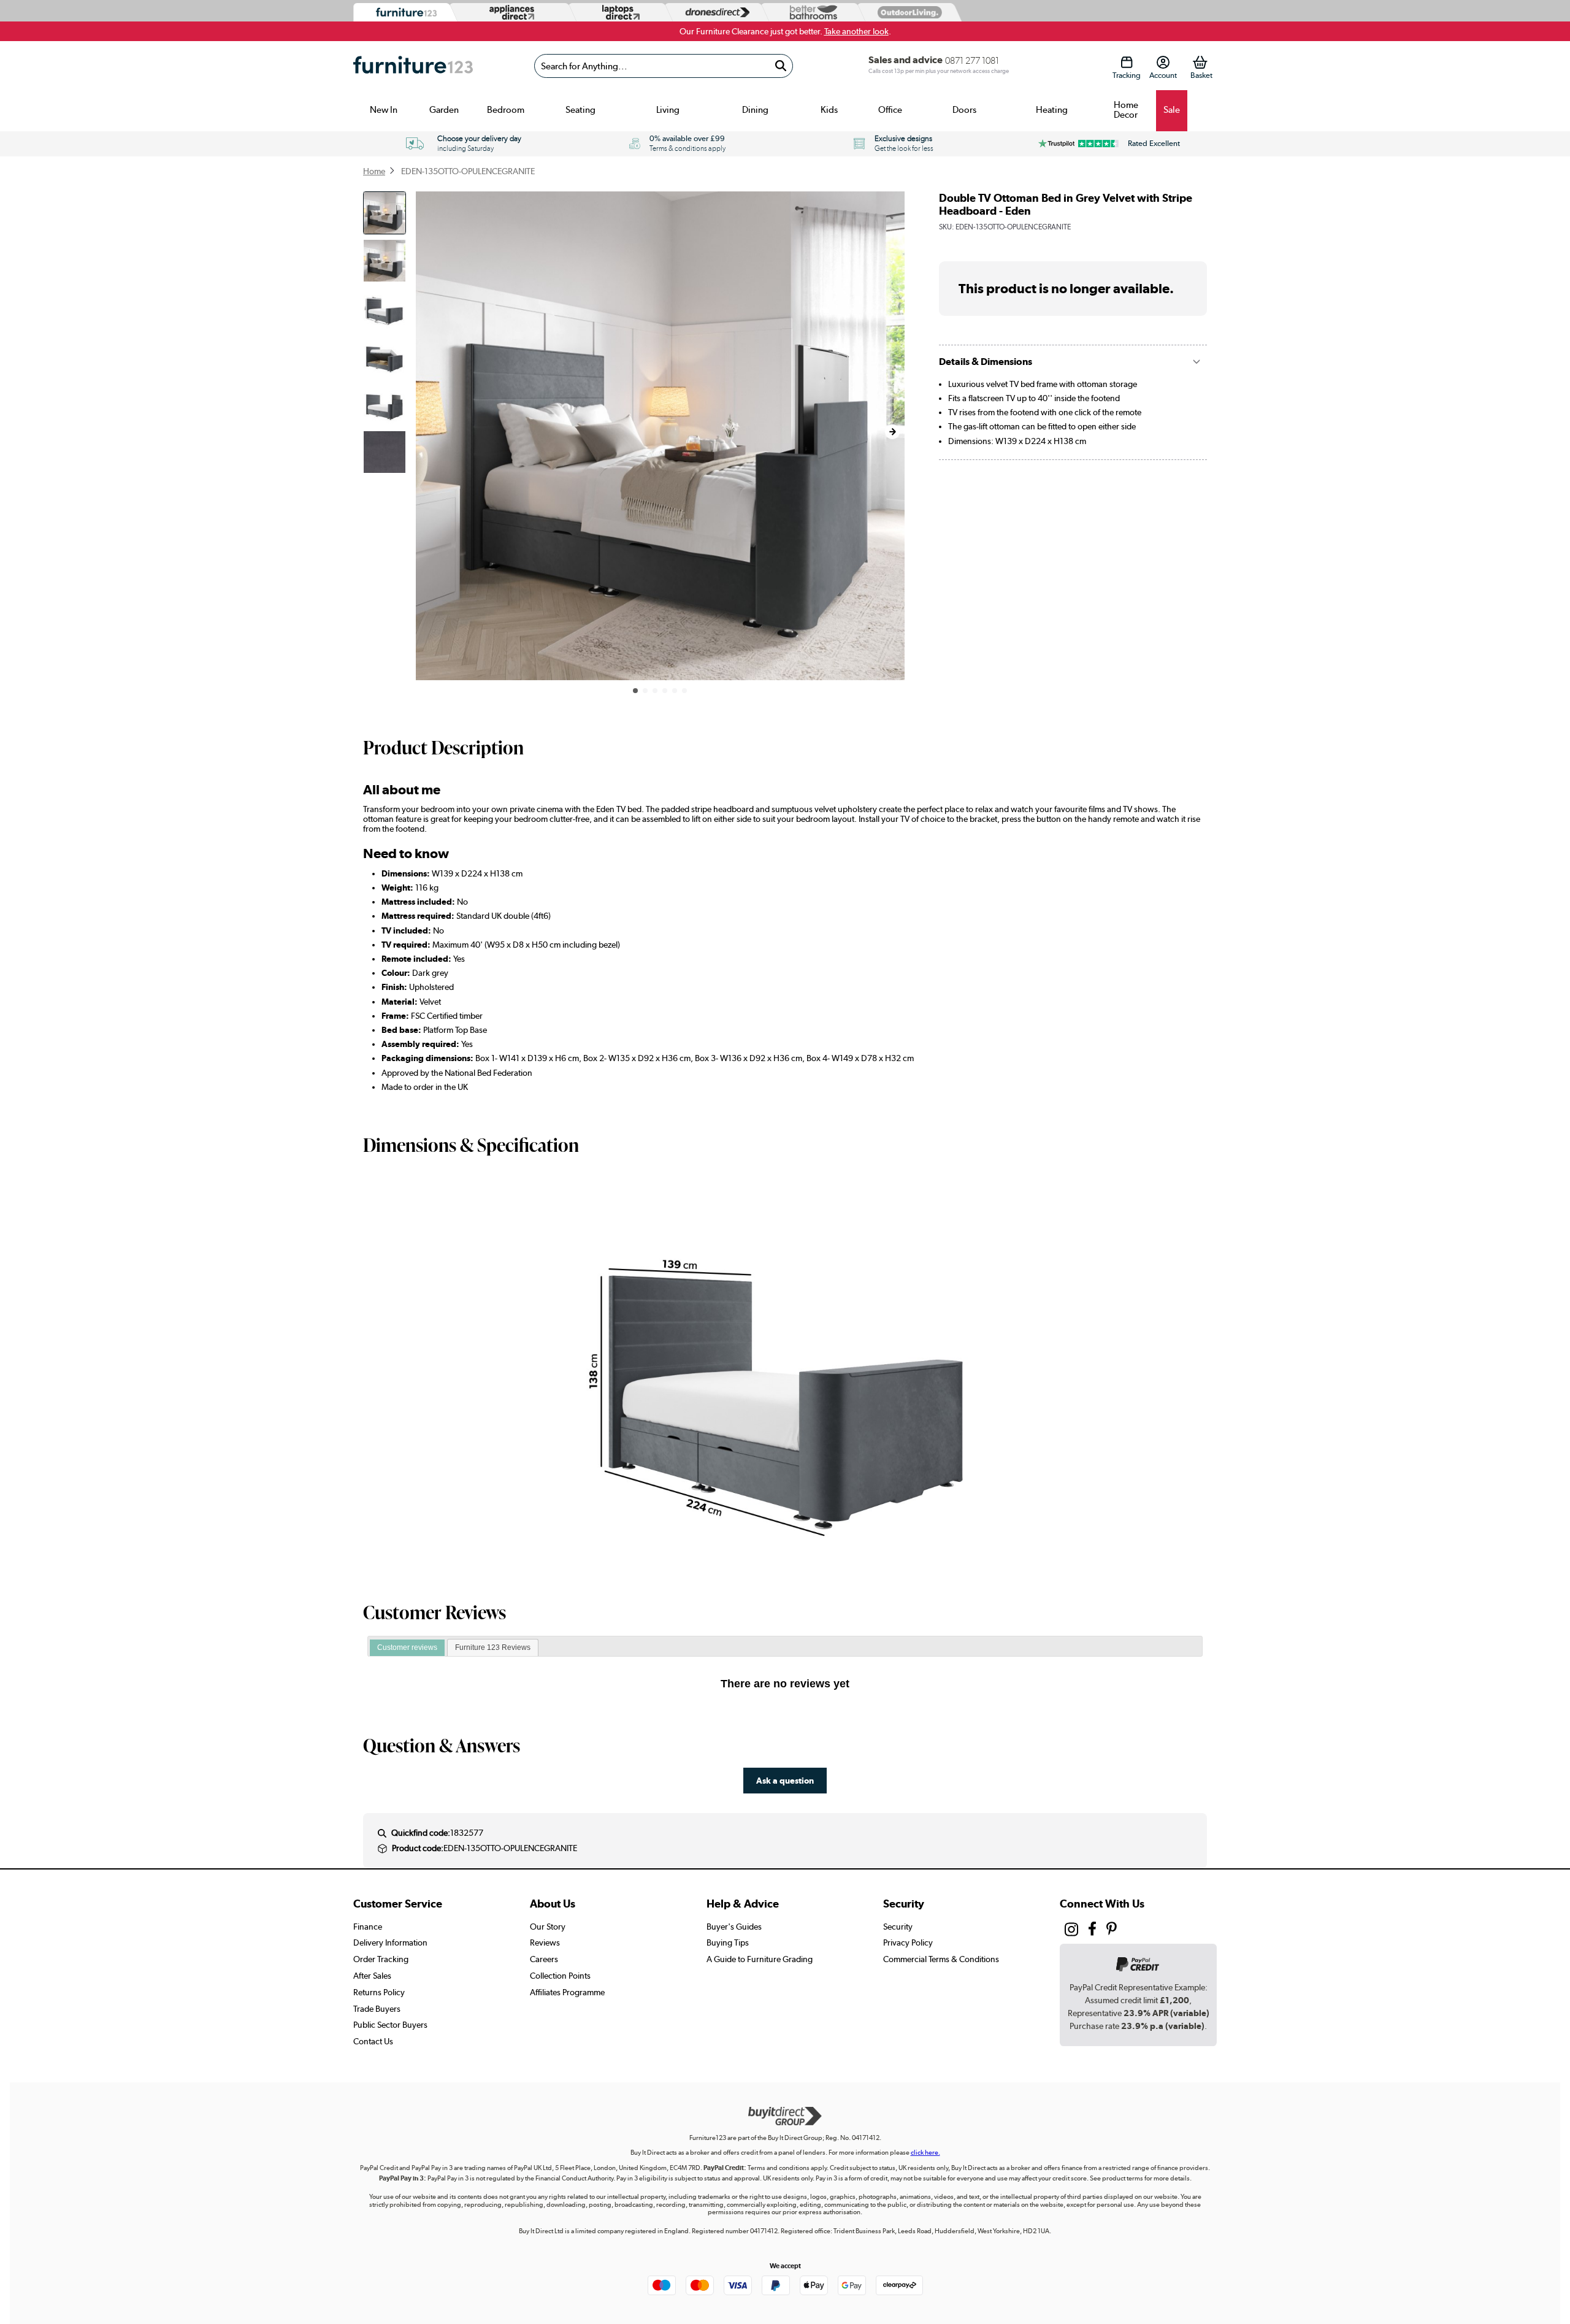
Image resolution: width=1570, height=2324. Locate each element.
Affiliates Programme (567, 1992)
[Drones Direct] (714, 13)
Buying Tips (728, 1942)
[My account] (1163, 62)
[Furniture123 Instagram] (1071, 1932)
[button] (892, 432)
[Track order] (1126, 62)
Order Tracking (381, 1959)
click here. (925, 2153)
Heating (1052, 110)
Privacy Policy (908, 1942)
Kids (829, 110)
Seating (580, 110)
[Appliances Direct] (511, 12)
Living (668, 110)
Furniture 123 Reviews (493, 1647)
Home (374, 171)
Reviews (545, 1942)
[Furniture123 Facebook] (1092, 1930)
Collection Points (560, 1976)
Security (898, 1927)
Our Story (548, 1927)
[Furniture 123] (403, 13)
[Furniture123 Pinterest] (1112, 1930)
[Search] (780, 66)
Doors (964, 110)
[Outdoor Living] (907, 12)
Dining (755, 110)
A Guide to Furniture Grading (760, 1959)
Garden (444, 110)
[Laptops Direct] (618, 13)
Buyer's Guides (734, 1927)
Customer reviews (407, 1647)
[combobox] (664, 66)
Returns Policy (379, 1992)
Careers (544, 1959)
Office (890, 110)
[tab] (407, 1648)
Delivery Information (390, 1942)
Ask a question (785, 1780)
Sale (1172, 110)
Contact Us (373, 2041)
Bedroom (506, 110)
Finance (368, 1927)
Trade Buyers (377, 2009)
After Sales (372, 1976)
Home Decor (1126, 110)
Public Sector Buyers (390, 2025)
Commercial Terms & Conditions (941, 1959)
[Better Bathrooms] (811, 13)
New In (384, 110)
